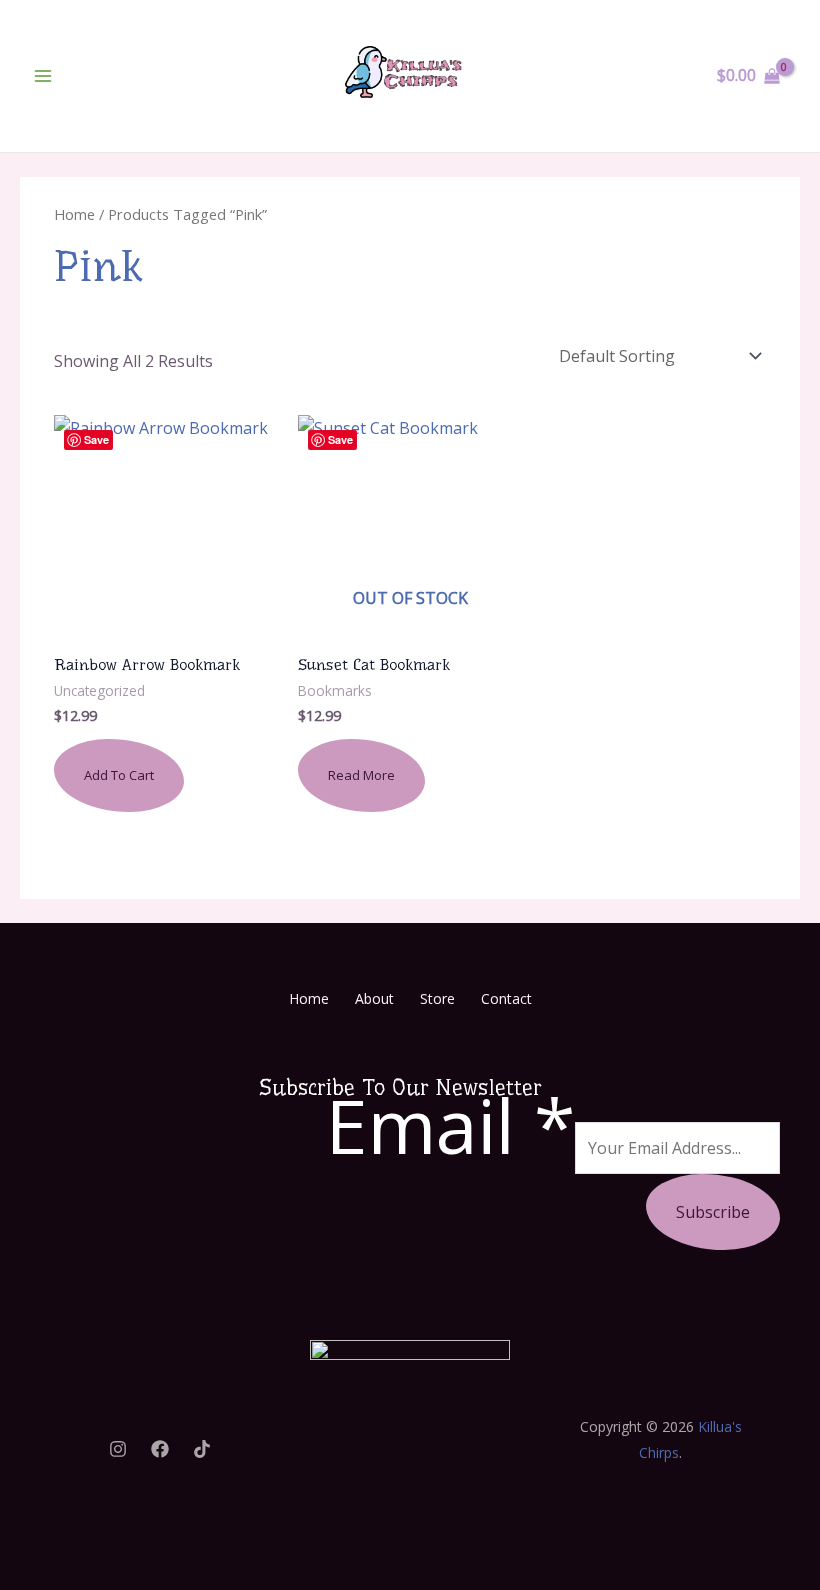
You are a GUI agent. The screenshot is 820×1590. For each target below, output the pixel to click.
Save (96, 439)
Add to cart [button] (119, 775)
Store (437, 998)
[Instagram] (118, 1449)
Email (450, 1125)
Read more (361, 775)
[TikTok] (202, 1449)
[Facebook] (160, 1449)
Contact (506, 998)
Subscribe (713, 1212)
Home (74, 214)
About (374, 998)
